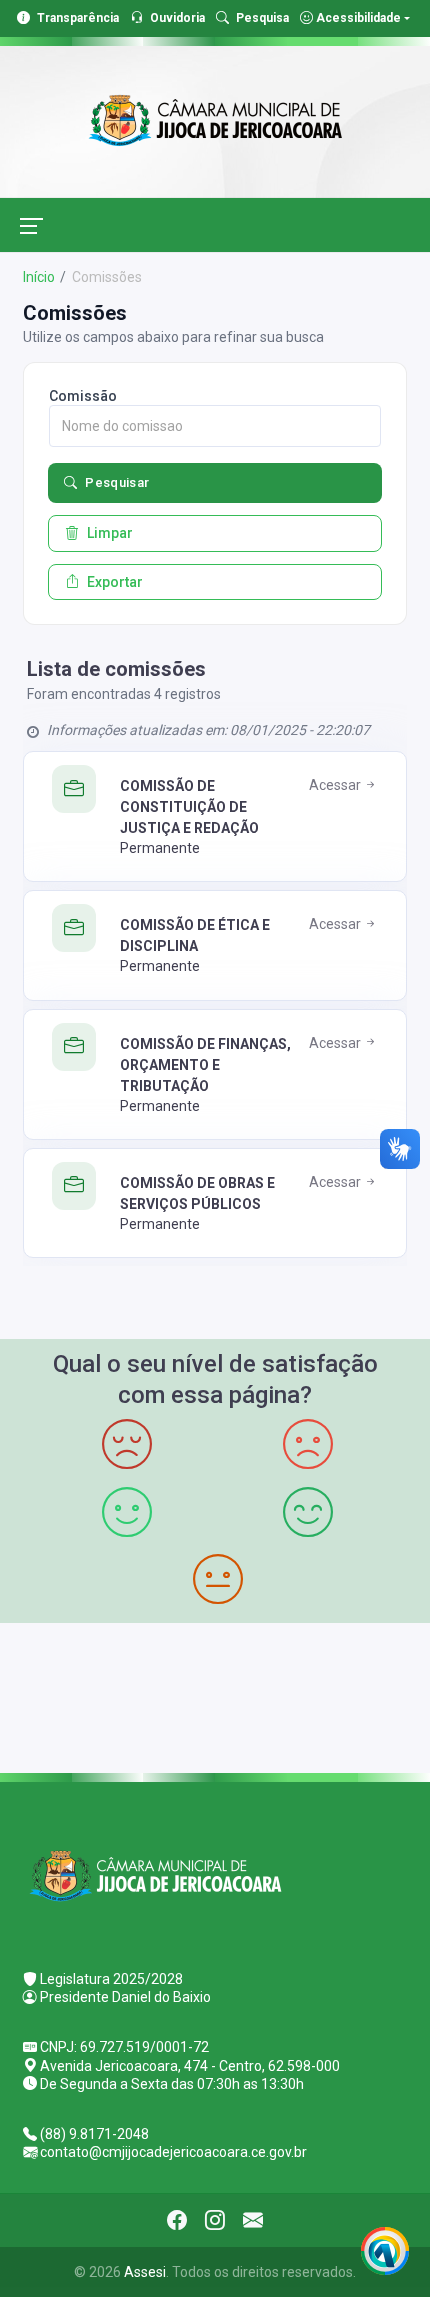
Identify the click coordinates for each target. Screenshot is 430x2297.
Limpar (110, 533)
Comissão (83, 396)
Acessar (336, 785)
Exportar (115, 582)
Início (39, 277)
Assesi (145, 2272)
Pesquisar (117, 482)
